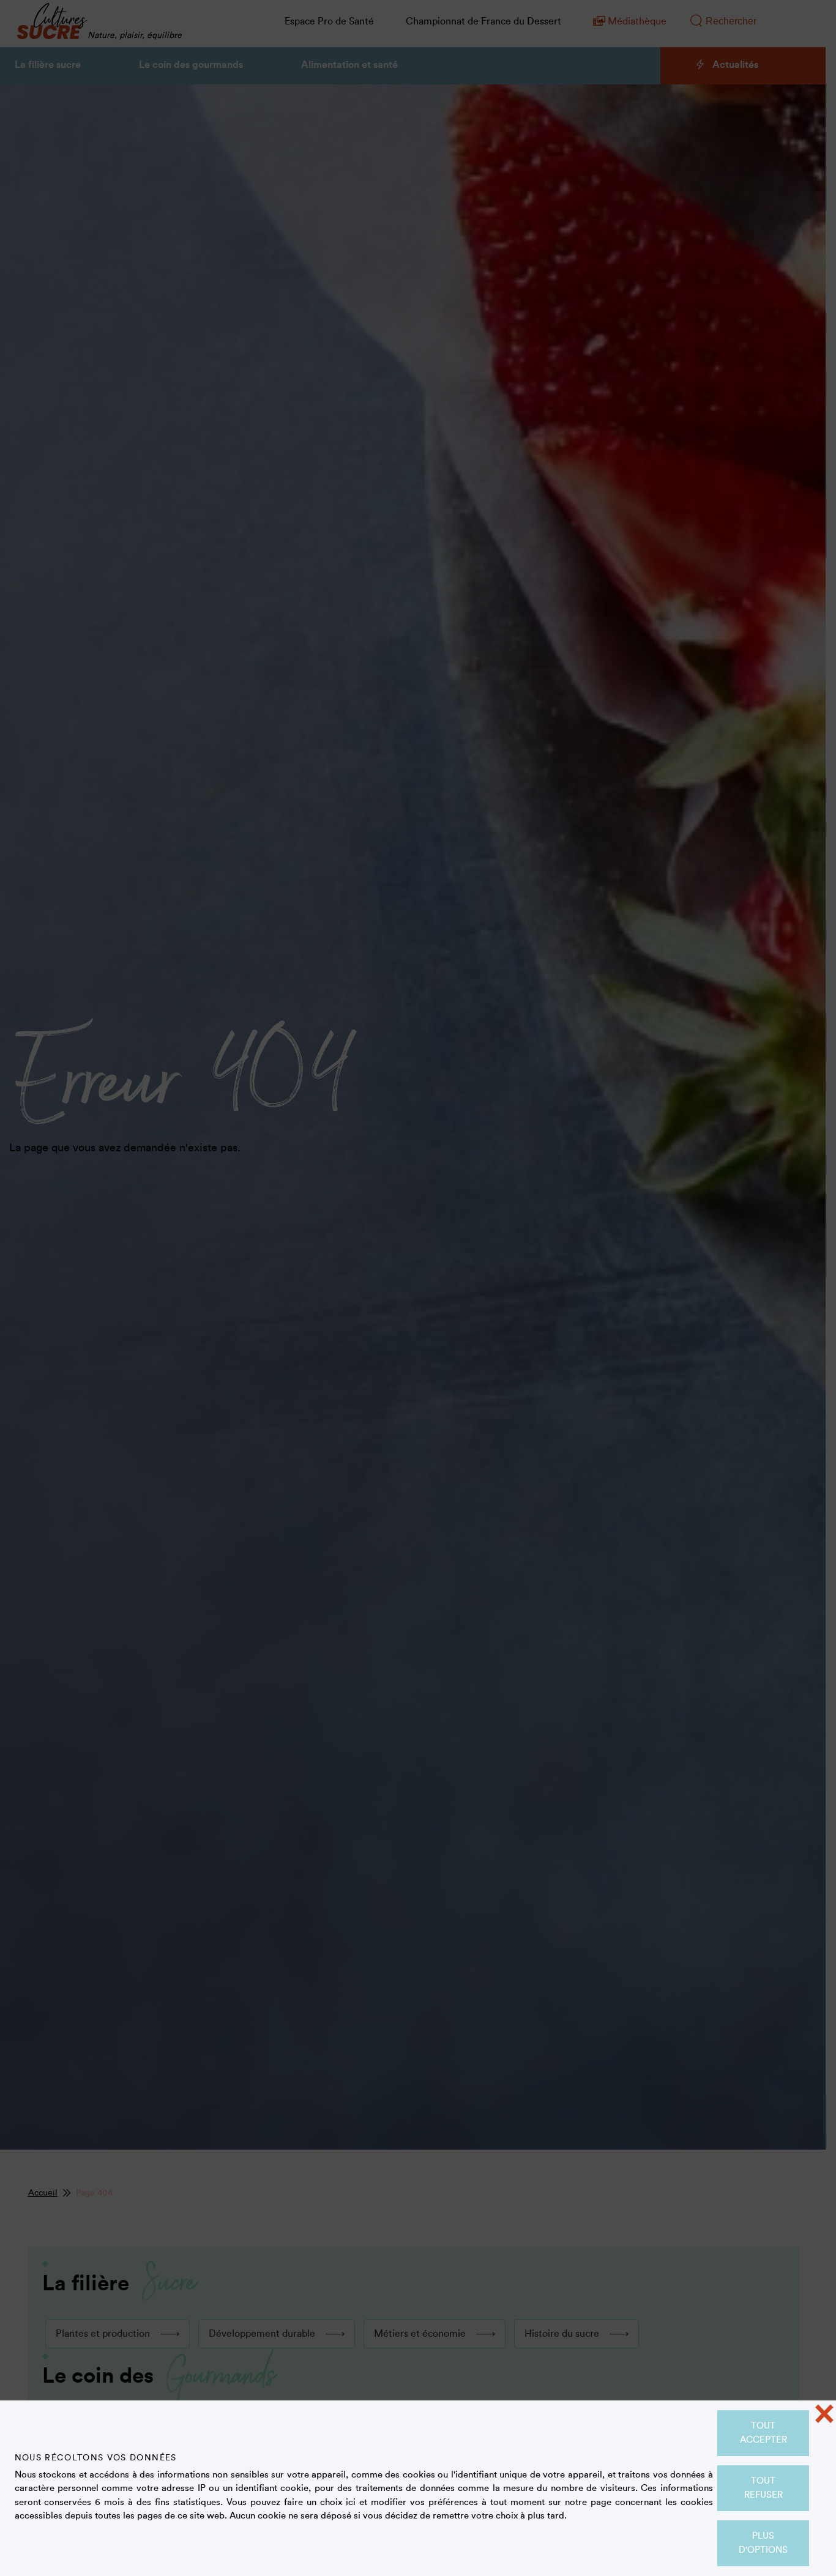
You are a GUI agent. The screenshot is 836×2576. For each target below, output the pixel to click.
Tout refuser (763, 2488)
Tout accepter (763, 2433)
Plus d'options (763, 2543)
